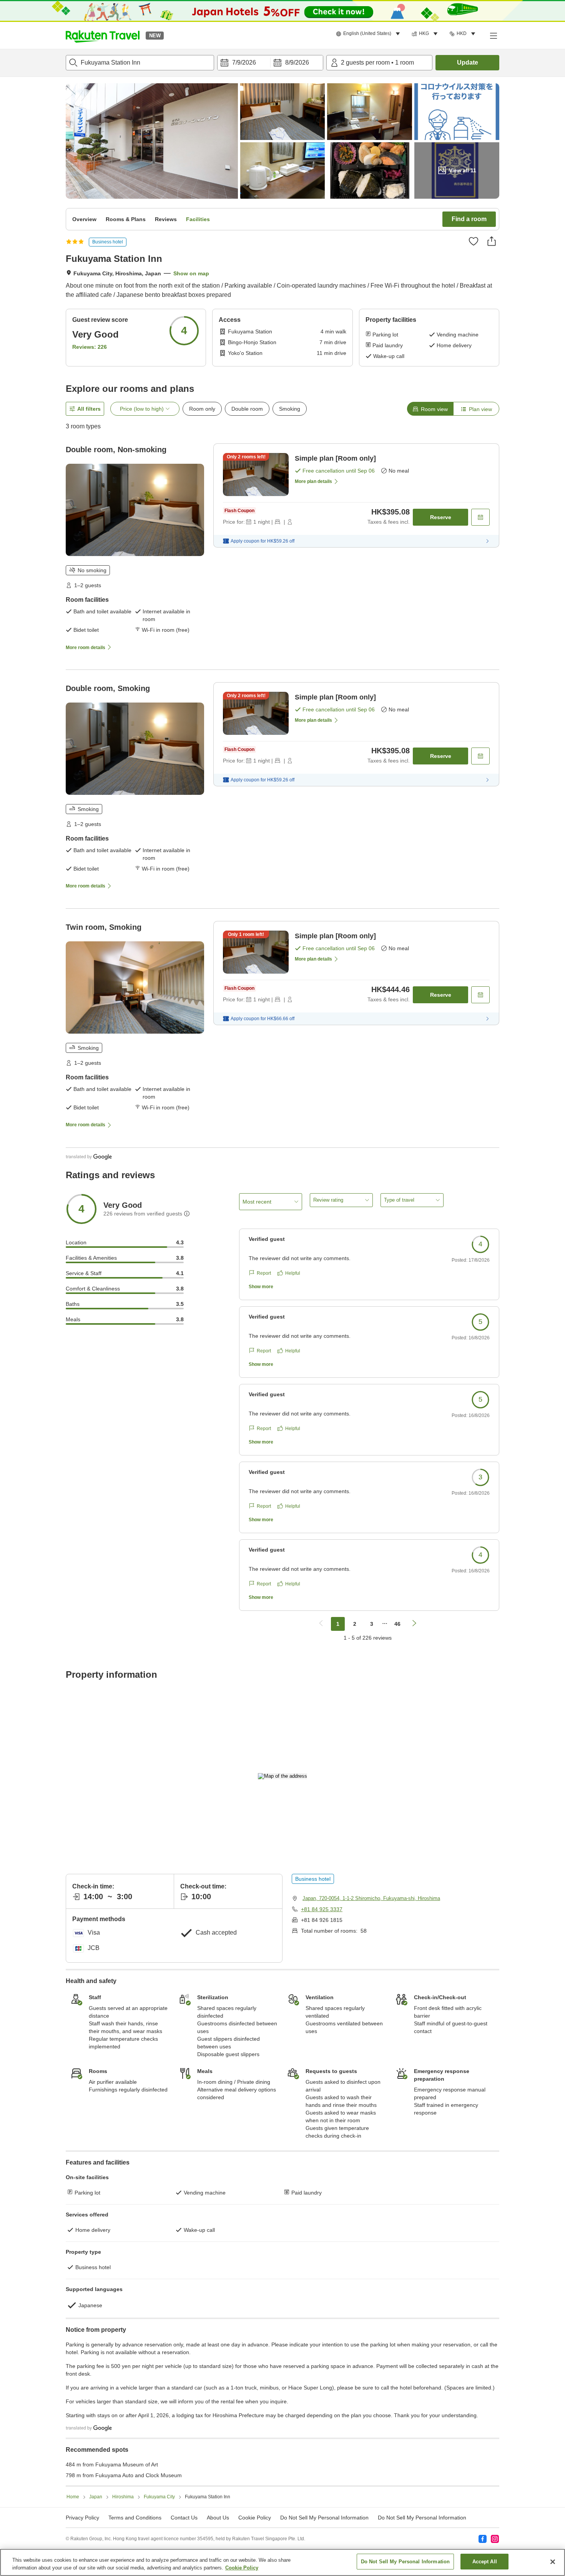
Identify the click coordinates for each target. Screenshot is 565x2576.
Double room (247, 409)
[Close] (553, 2562)
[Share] (492, 241)
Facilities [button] (198, 219)
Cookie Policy (242, 2568)
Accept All (485, 2562)
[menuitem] (369, 34)
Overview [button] (84, 219)
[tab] (430, 409)
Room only (202, 409)
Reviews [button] (166, 219)
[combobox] (140, 63)
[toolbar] (270, 63)
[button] (103, 35)
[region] (282, 2562)
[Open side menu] (493, 35)
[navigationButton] (321, 1624)
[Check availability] (480, 517)
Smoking (290, 409)
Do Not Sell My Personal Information (422, 2518)
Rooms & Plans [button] (126, 219)
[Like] (474, 241)
